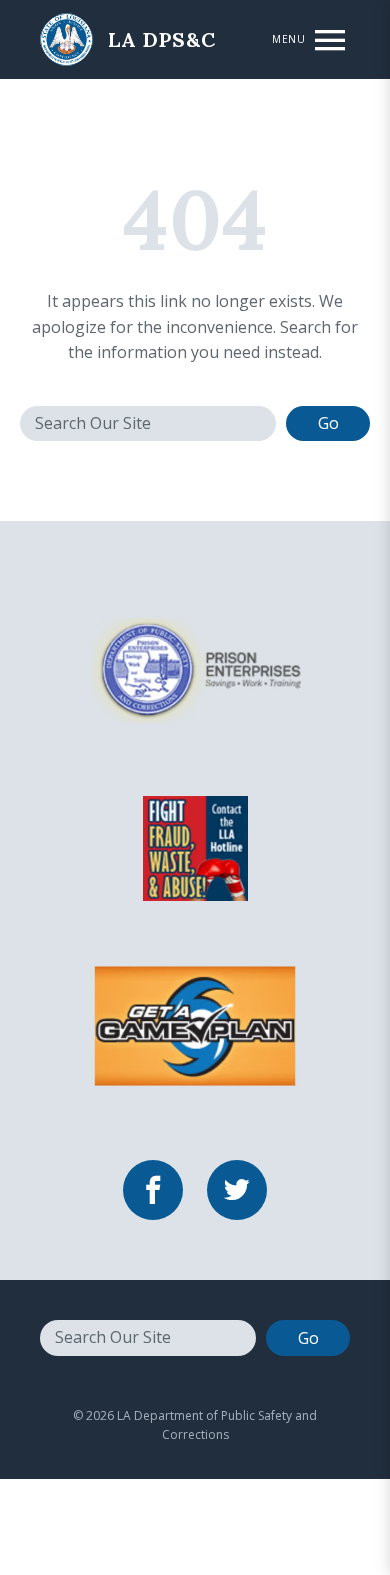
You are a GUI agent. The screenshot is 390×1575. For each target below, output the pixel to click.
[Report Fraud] (195, 847)
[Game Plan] (195, 1025)
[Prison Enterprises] (195, 669)
